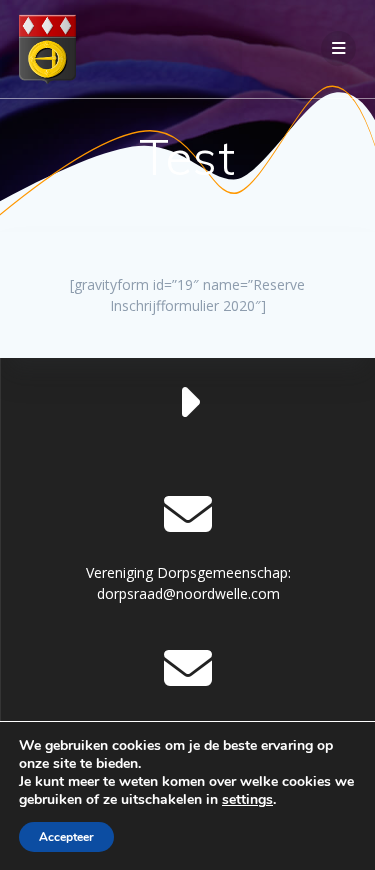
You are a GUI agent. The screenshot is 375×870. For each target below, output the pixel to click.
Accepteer (66, 837)
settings (247, 800)
